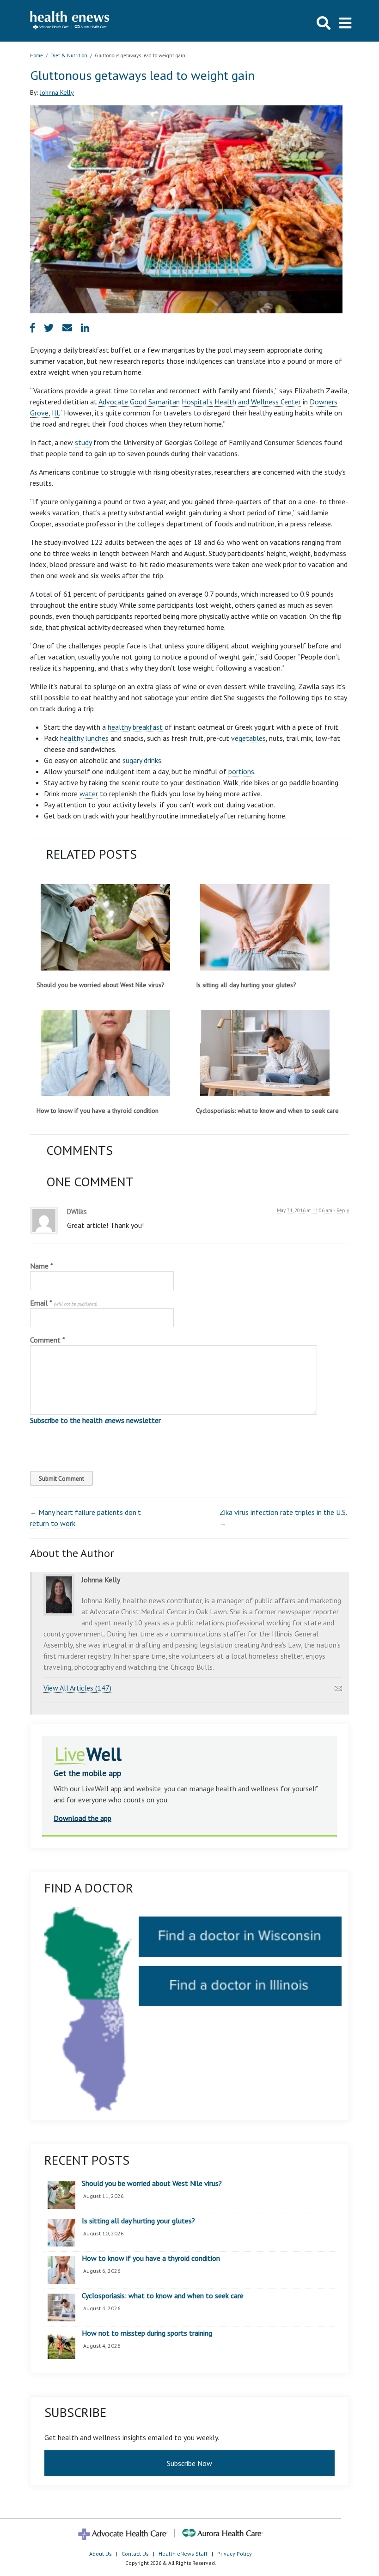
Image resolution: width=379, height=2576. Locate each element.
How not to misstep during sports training (147, 2333)
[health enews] (70, 21)
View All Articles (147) (77, 1688)
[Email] (338, 1686)
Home (37, 55)
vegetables (248, 738)
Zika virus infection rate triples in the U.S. (283, 1512)
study (83, 442)
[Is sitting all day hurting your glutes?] (265, 927)
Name (42, 1266)
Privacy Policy (235, 2554)
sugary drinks (142, 760)
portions (241, 771)
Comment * (48, 1340)
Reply (343, 1210)
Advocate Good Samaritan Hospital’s (156, 402)
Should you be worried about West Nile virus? (101, 985)
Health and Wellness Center (258, 402)
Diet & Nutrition (69, 55)
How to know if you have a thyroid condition (98, 1111)
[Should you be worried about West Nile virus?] (105, 927)
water (89, 794)
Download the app (83, 1818)
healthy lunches (84, 738)
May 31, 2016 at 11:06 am (305, 1210)
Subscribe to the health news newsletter (95, 1420)
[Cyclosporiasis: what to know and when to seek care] (265, 1053)
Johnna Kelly (57, 92)
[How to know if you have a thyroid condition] (105, 1053)
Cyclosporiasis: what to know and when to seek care (267, 1111)
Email (64, 1303)
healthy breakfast (135, 727)
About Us (101, 2554)
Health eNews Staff (183, 2554)
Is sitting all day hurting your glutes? (246, 985)
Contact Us (135, 2554)
